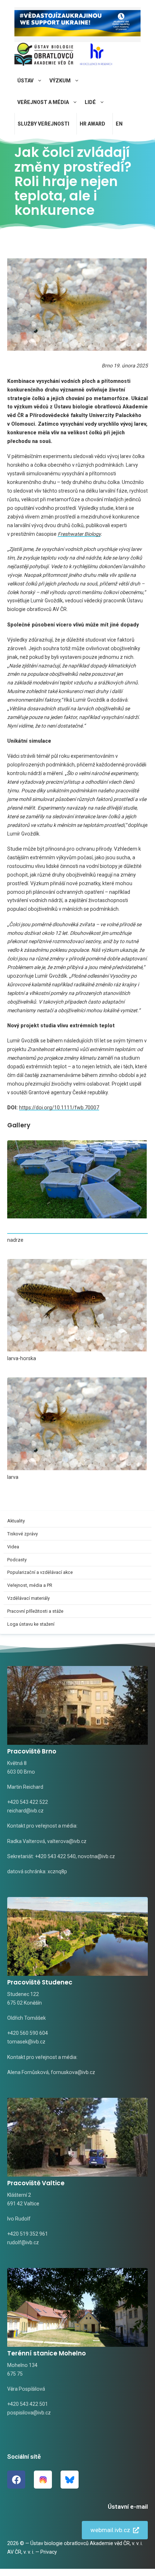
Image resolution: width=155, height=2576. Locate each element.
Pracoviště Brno (32, 1751)
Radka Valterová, (27, 1841)
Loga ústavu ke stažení (31, 1624)
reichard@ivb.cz (25, 1811)
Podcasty (17, 1560)
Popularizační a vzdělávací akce (40, 1572)
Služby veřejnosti (43, 124)
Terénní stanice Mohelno (46, 2353)
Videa (13, 1547)
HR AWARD (92, 124)
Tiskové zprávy (23, 1534)
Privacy (49, 2552)
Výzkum (60, 81)
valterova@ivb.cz (67, 1841)
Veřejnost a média (43, 102)
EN (119, 124)
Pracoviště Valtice (36, 2183)
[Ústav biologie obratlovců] (44, 56)
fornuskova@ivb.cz (73, 2072)
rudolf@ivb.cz (23, 2242)
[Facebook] (16, 2480)
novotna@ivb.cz (96, 1856)
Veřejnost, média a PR (30, 1585)
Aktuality (16, 1521)
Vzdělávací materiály (28, 1598)
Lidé (90, 102)
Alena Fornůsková (28, 2072)
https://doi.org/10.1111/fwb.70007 (59, 1108)
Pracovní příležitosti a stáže (35, 1611)
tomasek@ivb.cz (26, 2042)
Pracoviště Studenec (40, 1982)
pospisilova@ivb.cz (29, 2413)
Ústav (25, 81)
